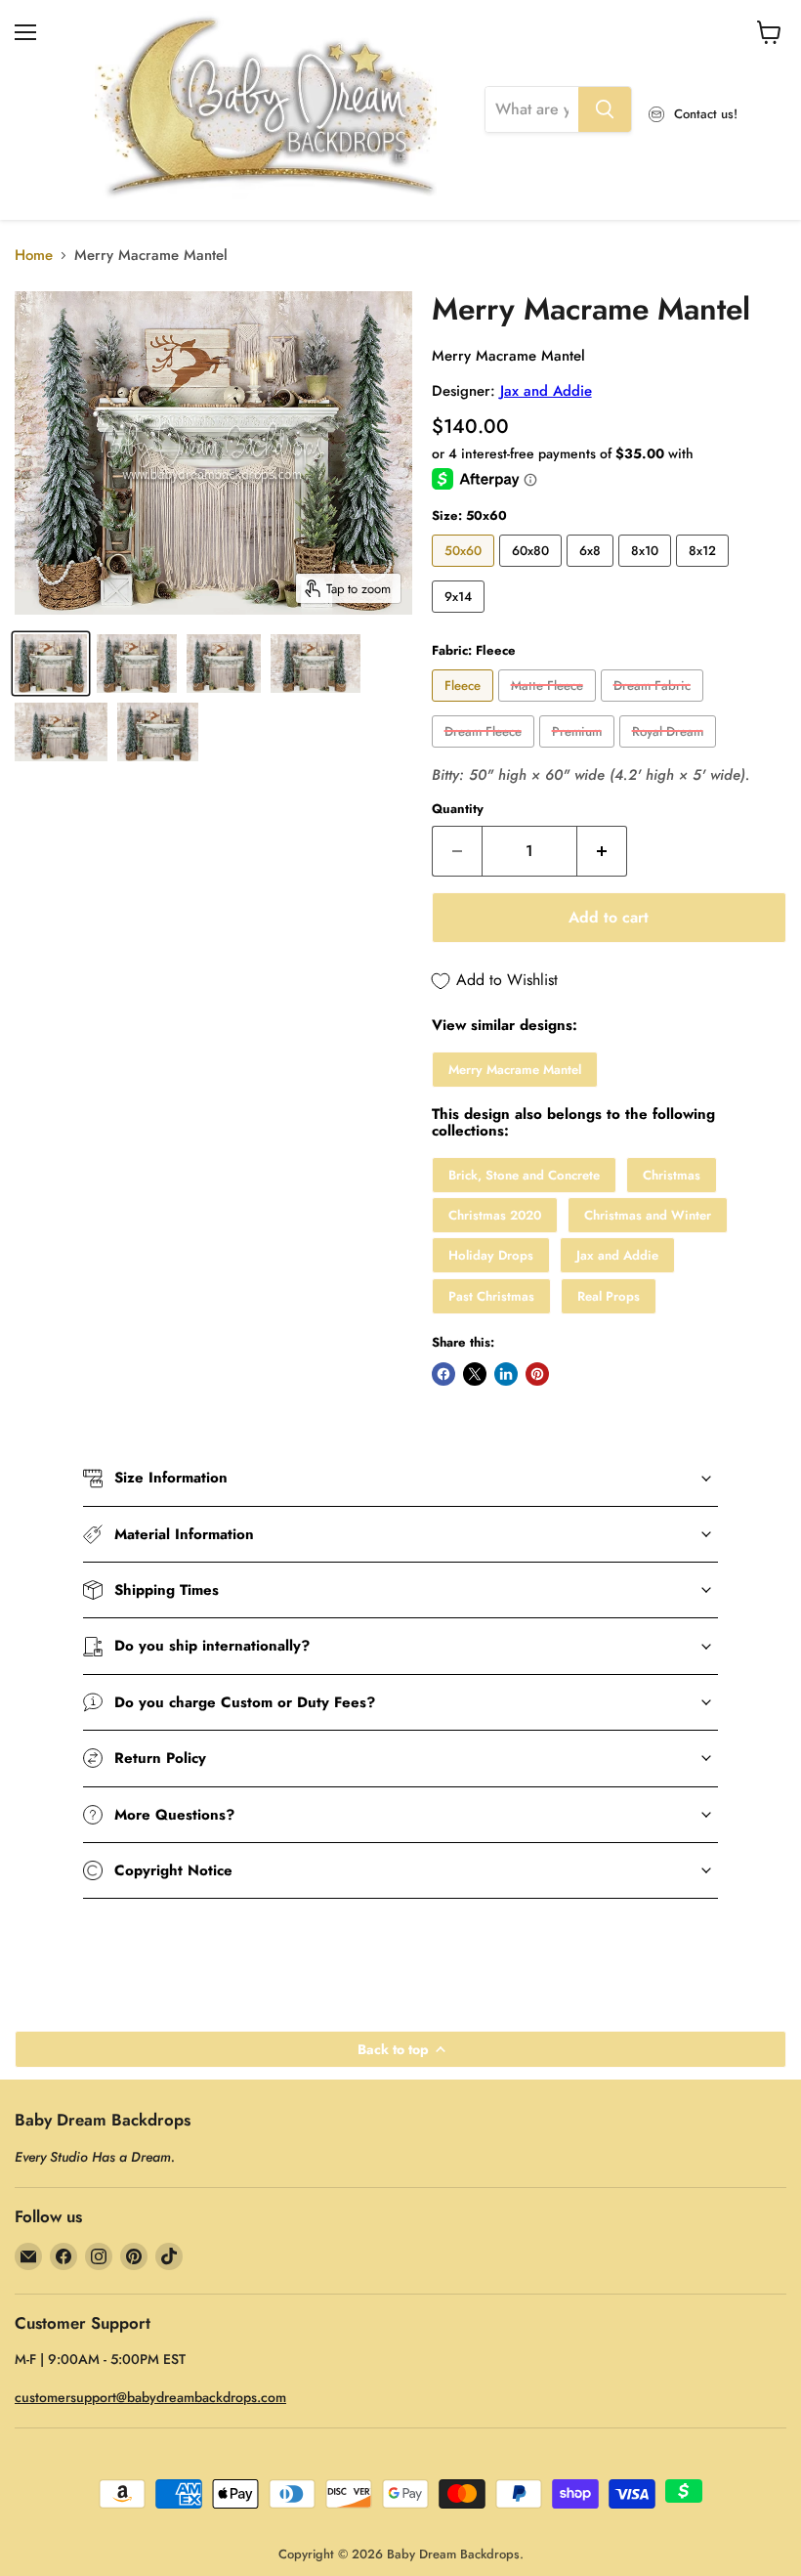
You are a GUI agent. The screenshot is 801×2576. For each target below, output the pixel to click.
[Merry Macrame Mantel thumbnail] (51, 664)
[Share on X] (475, 1374)
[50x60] (465, 572)
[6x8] (592, 572)
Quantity (458, 809)
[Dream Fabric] (654, 707)
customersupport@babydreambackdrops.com (150, 2397)
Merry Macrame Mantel (515, 1070)
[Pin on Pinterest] (537, 1374)
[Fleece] (465, 707)
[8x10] (647, 572)
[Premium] (579, 752)
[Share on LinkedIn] (506, 1374)
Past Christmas (491, 1296)
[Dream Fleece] (485, 752)
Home (34, 256)
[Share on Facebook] (443, 1374)
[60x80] (533, 572)
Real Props (609, 1296)
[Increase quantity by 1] (602, 851)
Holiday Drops (491, 1255)
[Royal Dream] (670, 752)
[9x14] (461, 618)
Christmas (672, 1175)
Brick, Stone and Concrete (524, 1175)
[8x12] (705, 572)
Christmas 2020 (495, 1215)
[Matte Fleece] (549, 707)
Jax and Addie (546, 391)
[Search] (605, 109)
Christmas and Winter (648, 1215)
